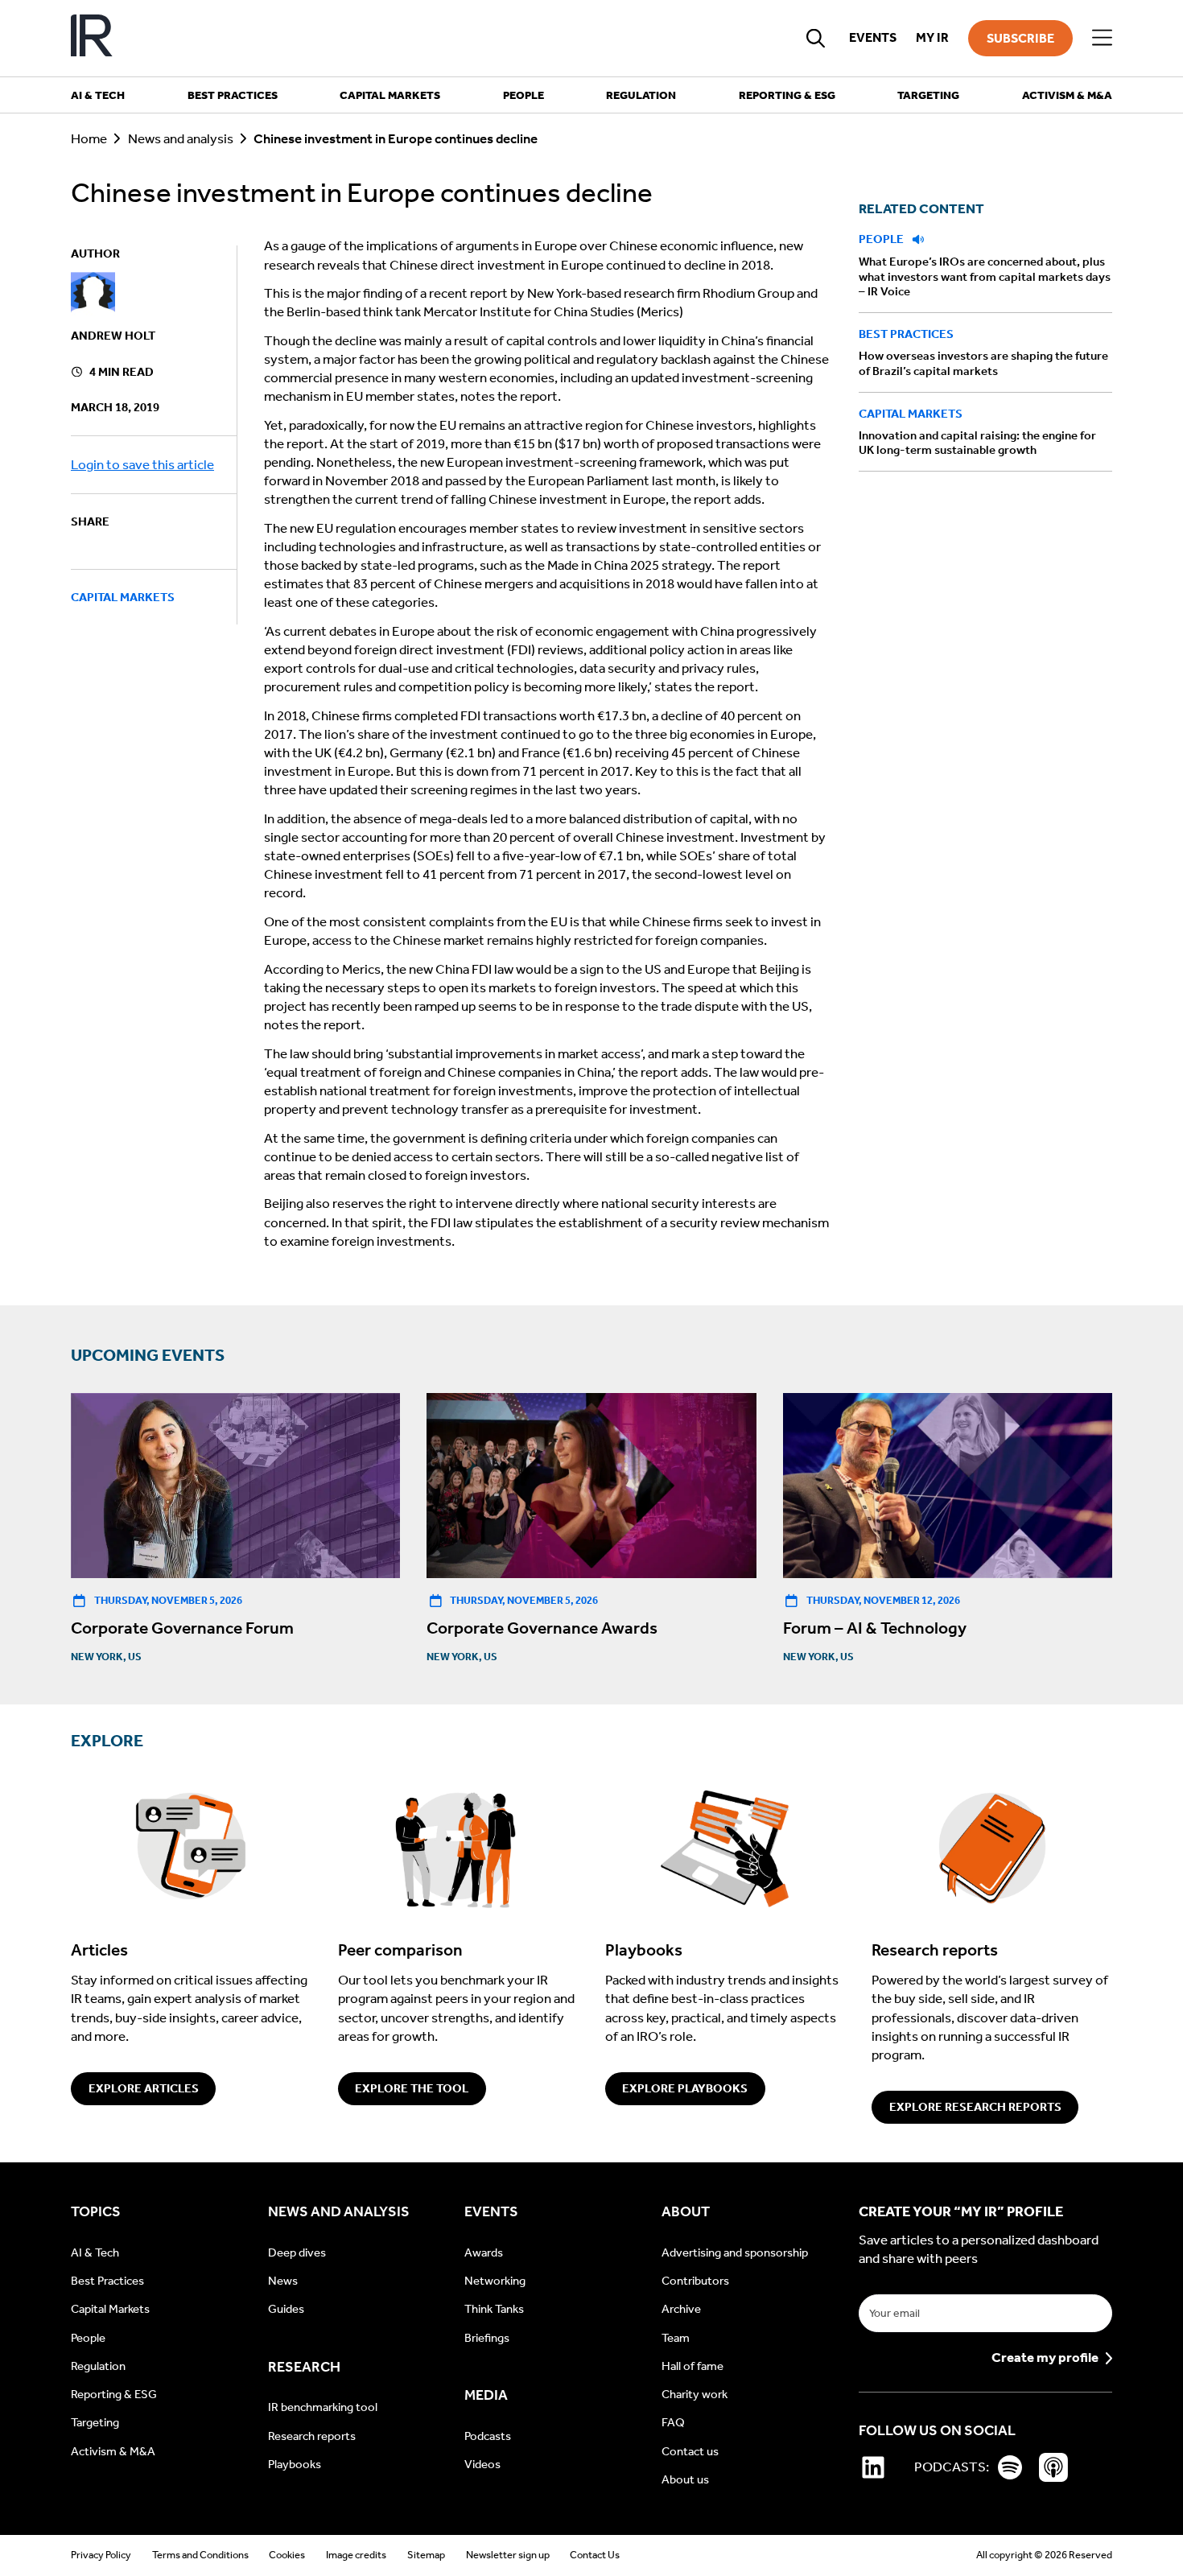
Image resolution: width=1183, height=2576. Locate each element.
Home (89, 139)
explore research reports (975, 2107)
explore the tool (412, 2088)
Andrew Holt (113, 336)
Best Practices (906, 335)
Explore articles (144, 2088)
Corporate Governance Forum (182, 1628)
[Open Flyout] (1102, 38)
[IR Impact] (92, 38)
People (882, 239)
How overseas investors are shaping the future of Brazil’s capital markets (983, 364)
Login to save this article (142, 466)
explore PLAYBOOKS (685, 2088)
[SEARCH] (816, 38)
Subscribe (1020, 38)
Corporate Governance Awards (542, 1628)
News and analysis (181, 139)
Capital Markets (123, 597)
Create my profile (1045, 2358)
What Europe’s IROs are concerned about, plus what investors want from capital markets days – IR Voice (985, 277)
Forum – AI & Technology (875, 1628)
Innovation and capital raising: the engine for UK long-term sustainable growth (977, 443)
